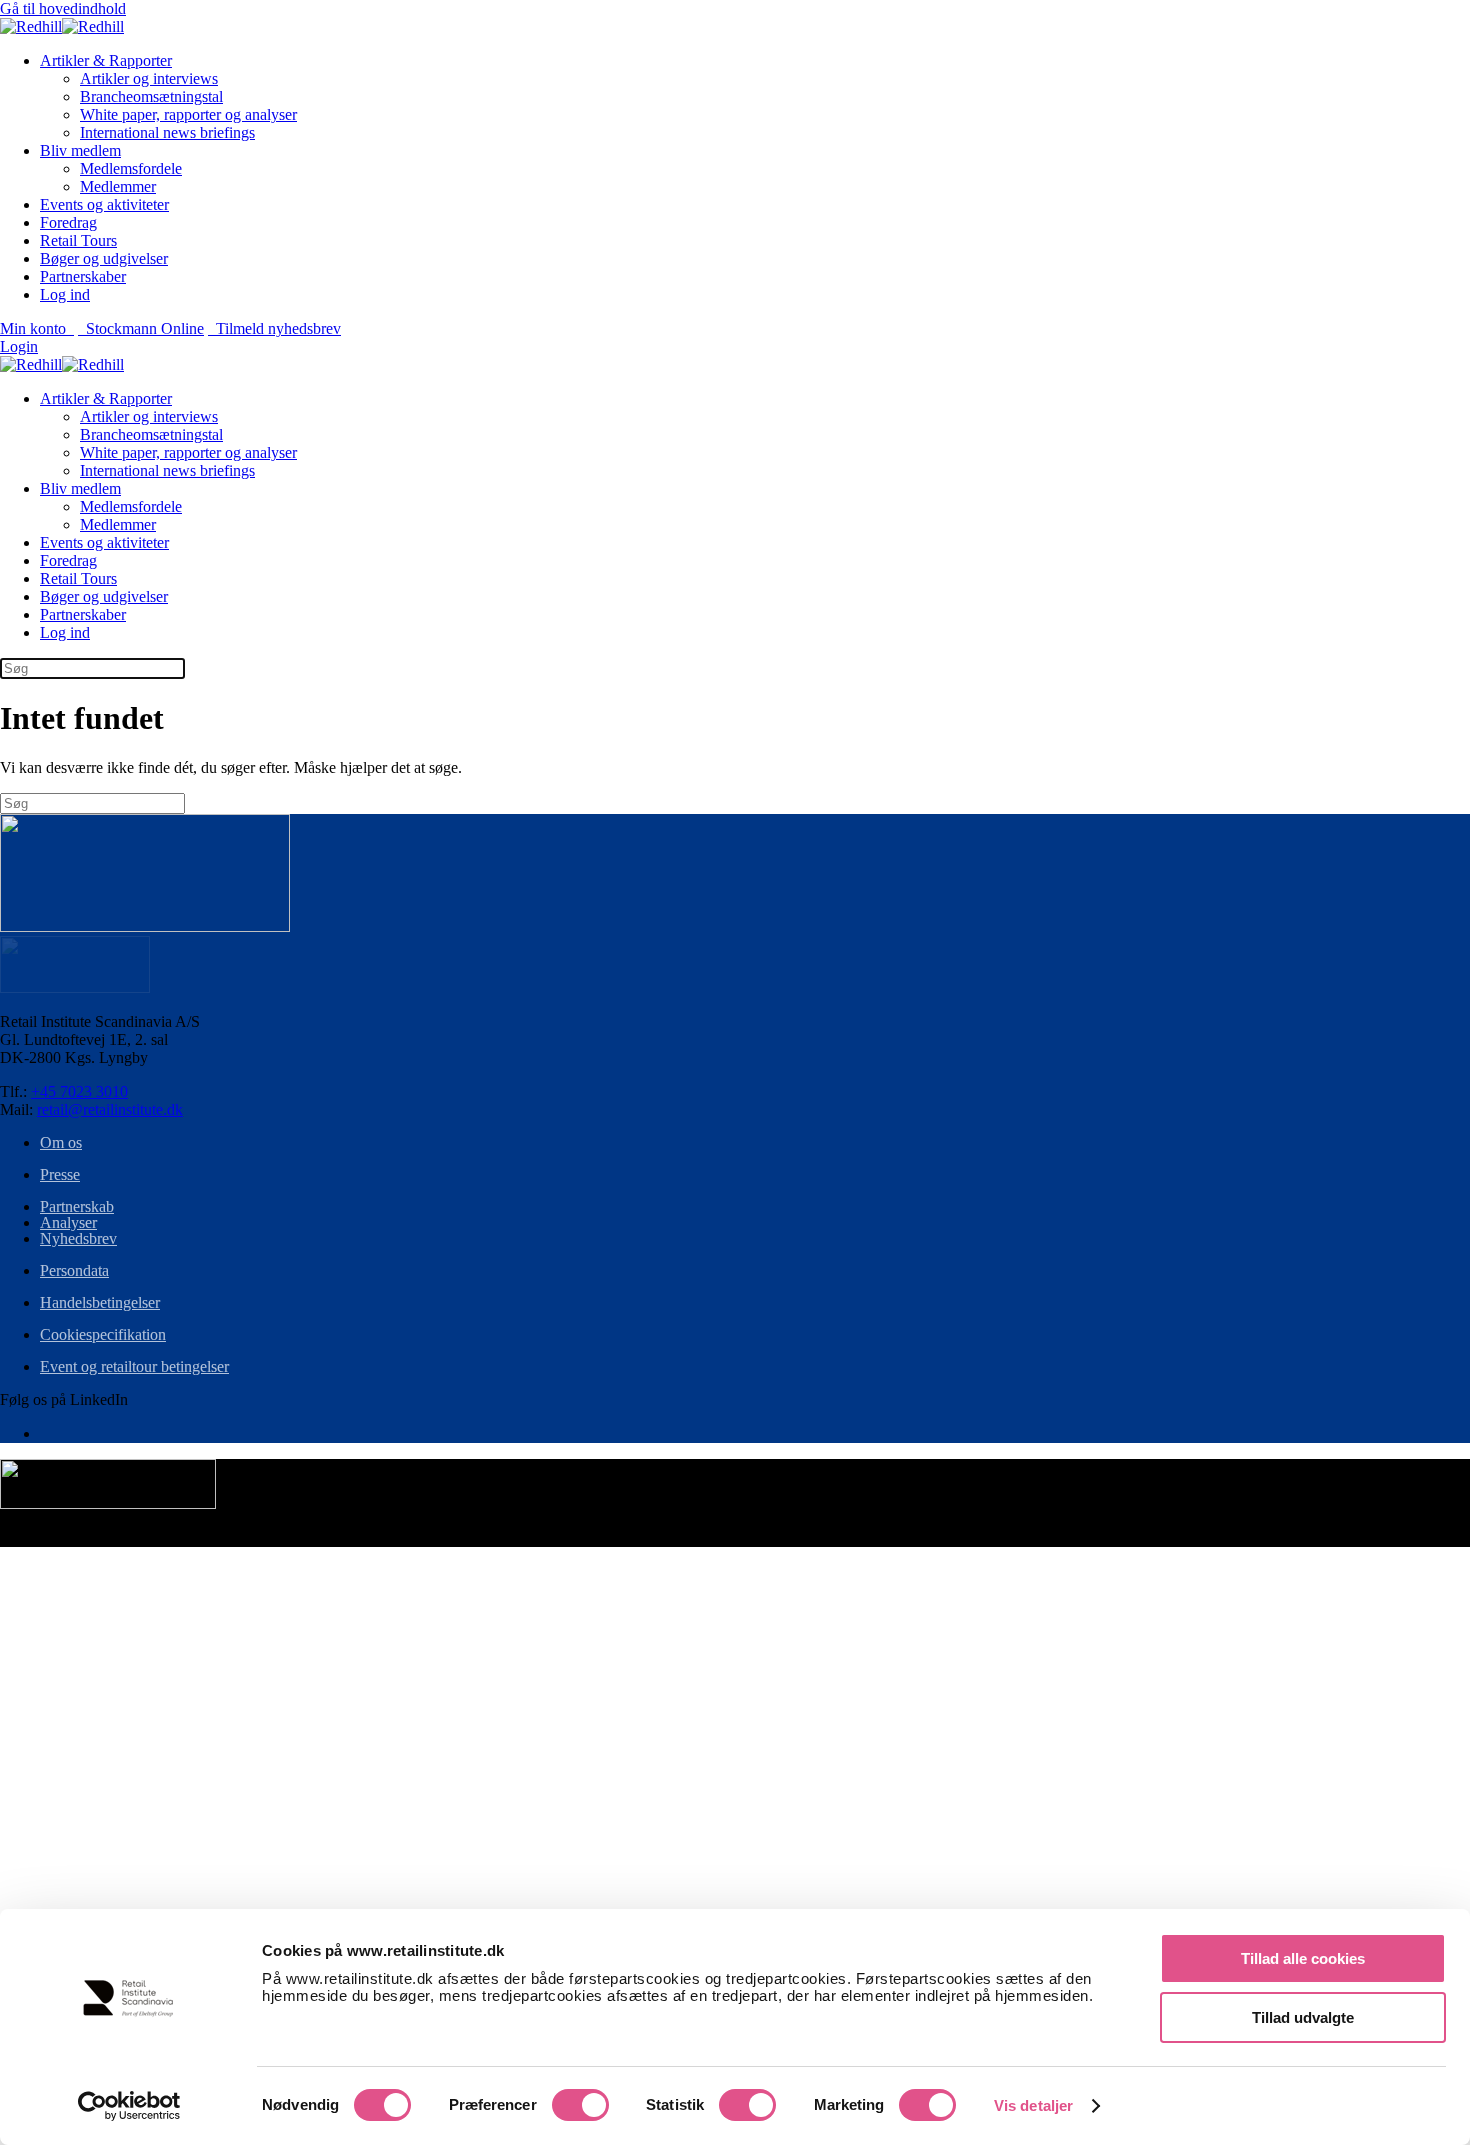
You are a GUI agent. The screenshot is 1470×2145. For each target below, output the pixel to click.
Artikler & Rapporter (106, 60)
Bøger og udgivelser (104, 258)
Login (19, 346)
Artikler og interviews (149, 78)
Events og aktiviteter (104, 204)
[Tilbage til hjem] (62, 26)
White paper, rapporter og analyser (188, 114)
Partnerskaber (83, 276)
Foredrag (68, 222)
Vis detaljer (1033, 2105)
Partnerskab (77, 1206)
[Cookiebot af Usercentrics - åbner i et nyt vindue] (129, 2106)
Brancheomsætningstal (151, 96)
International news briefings (167, 132)
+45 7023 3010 (79, 1091)
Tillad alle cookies (1303, 1958)
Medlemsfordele (131, 168)
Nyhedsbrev (78, 1238)
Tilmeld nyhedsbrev (274, 328)
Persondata (74, 1270)
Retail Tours (78, 240)
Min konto (37, 328)
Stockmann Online (141, 328)
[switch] (580, 2105)
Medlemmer (118, 186)
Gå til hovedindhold (63, 8)
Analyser (68, 1222)
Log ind (65, 294)
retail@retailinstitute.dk (110, 1109)
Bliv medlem (80, 150)
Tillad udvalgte (1303, 2017)
